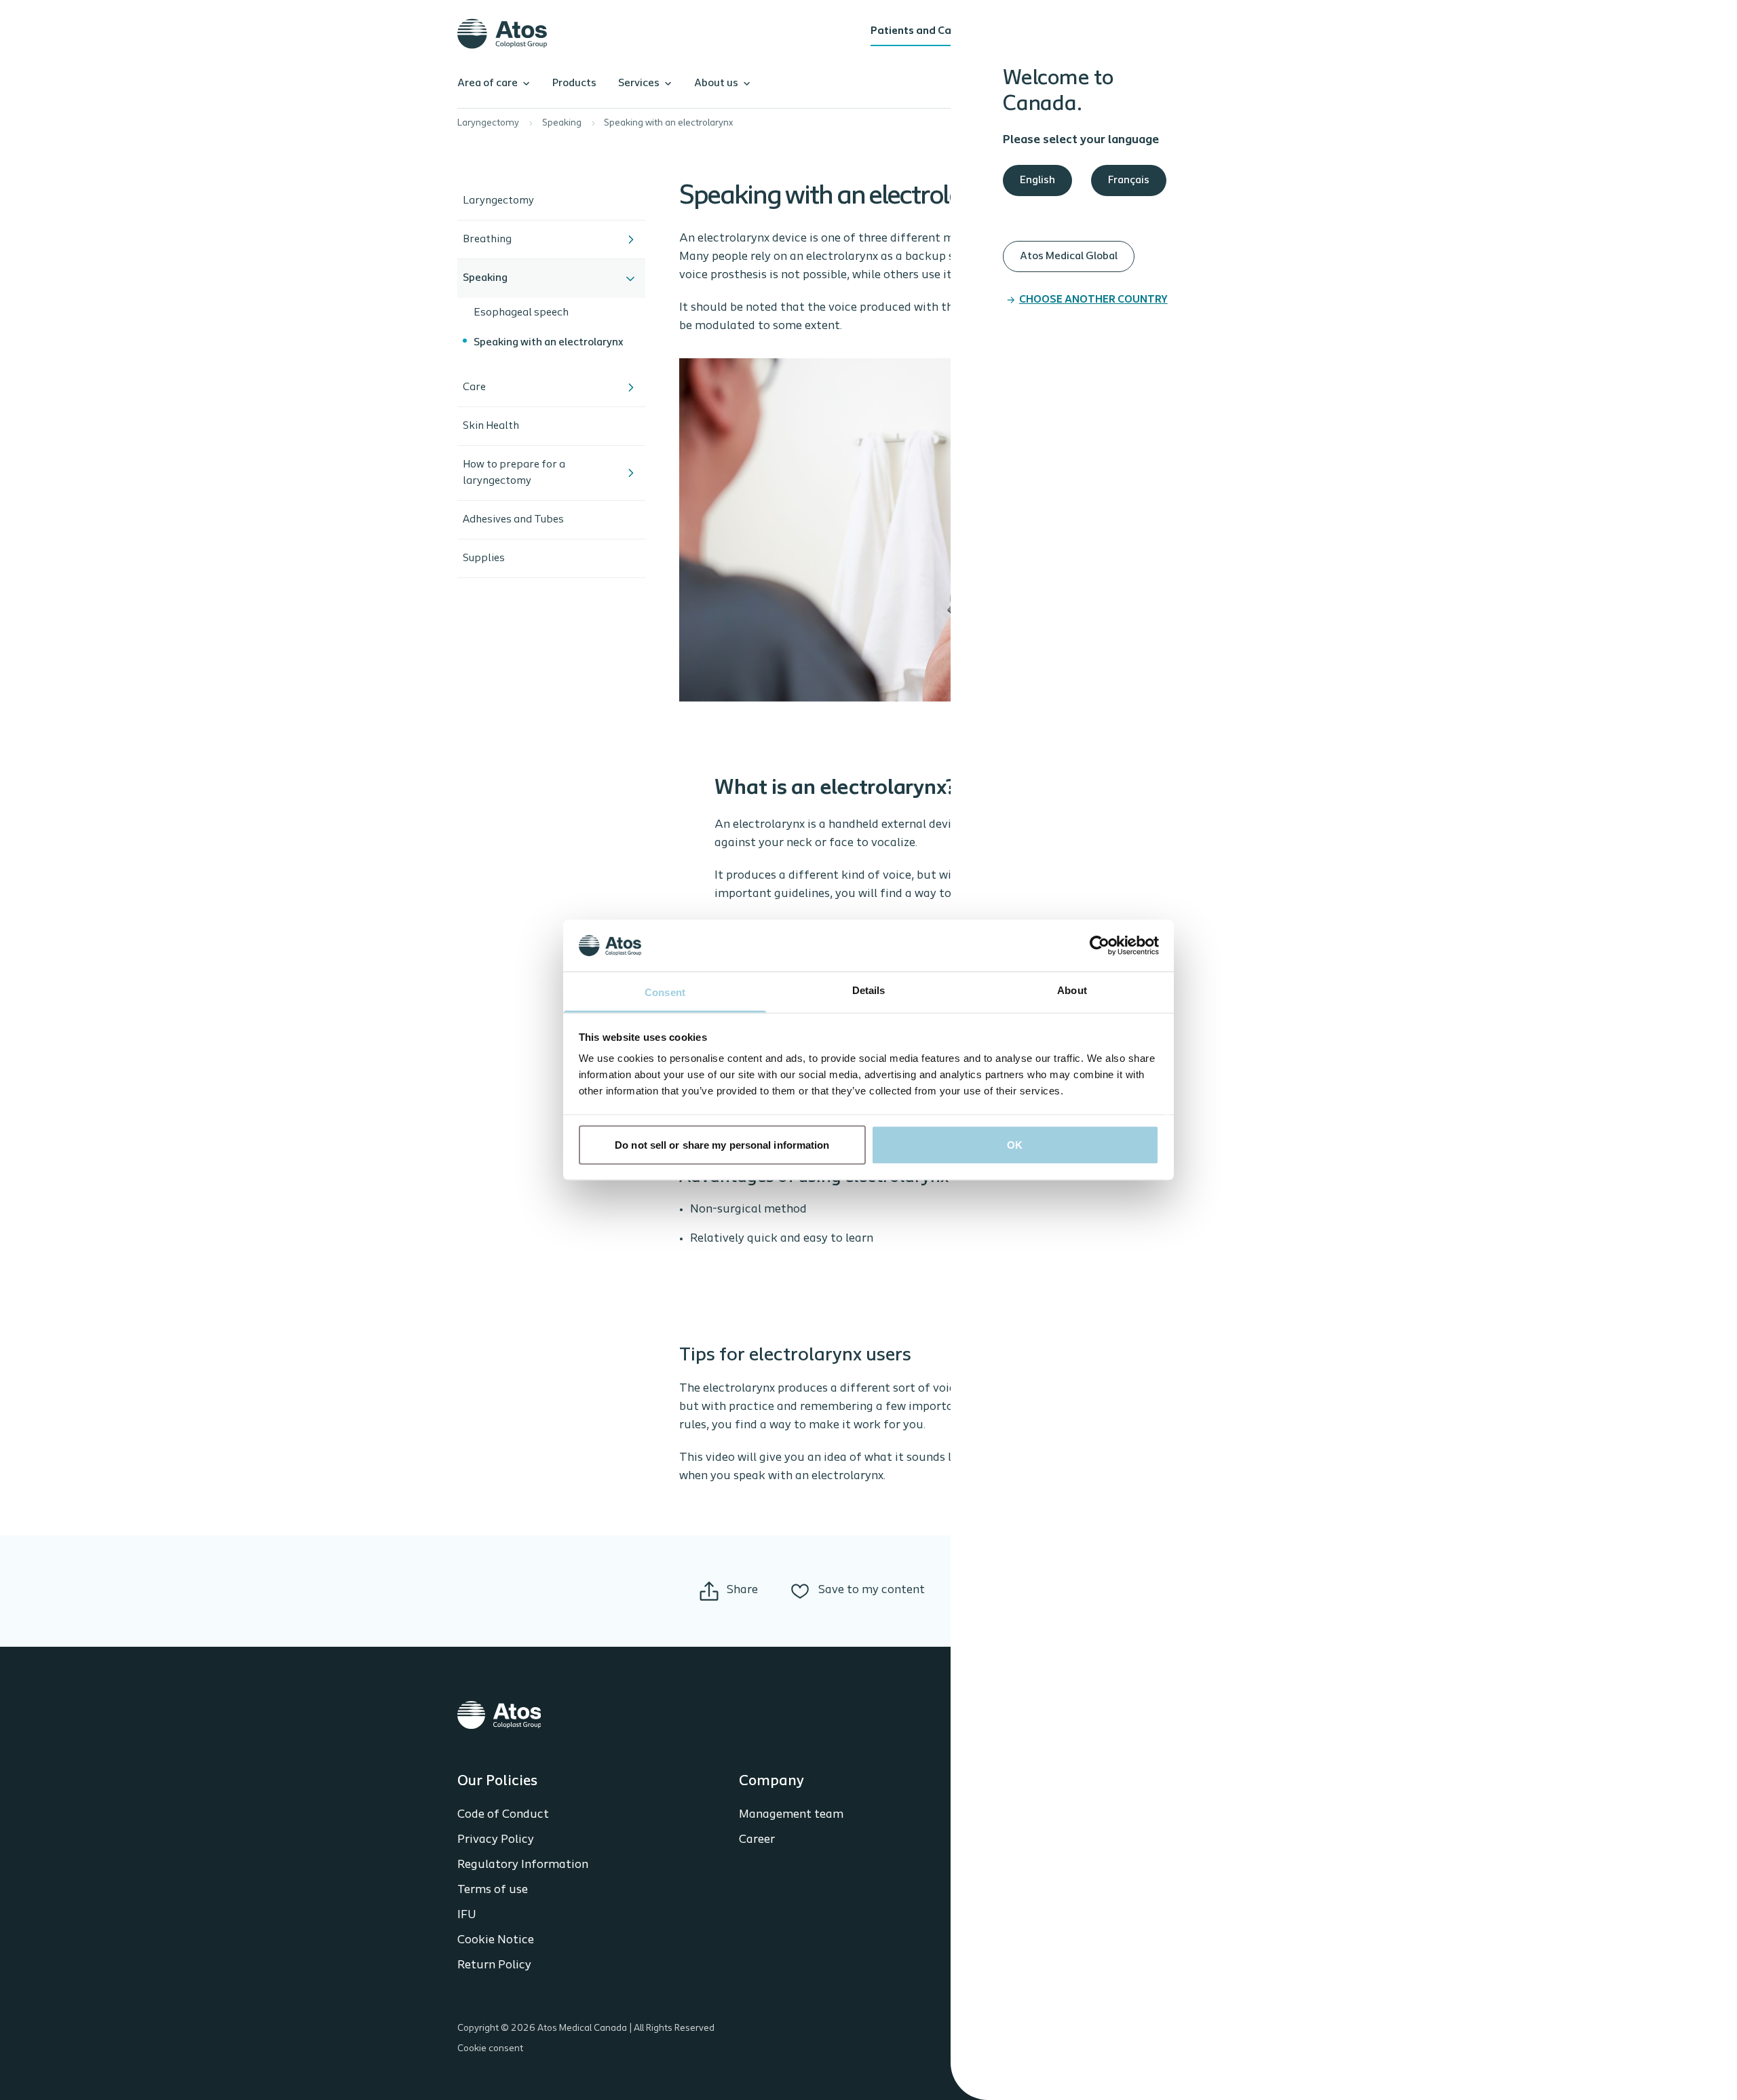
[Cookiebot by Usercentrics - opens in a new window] (1100, 945)
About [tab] (1072, 990)
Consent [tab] (665, 992)
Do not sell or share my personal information (722, 1144)
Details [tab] (869, 990)
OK (1015, 1144)
